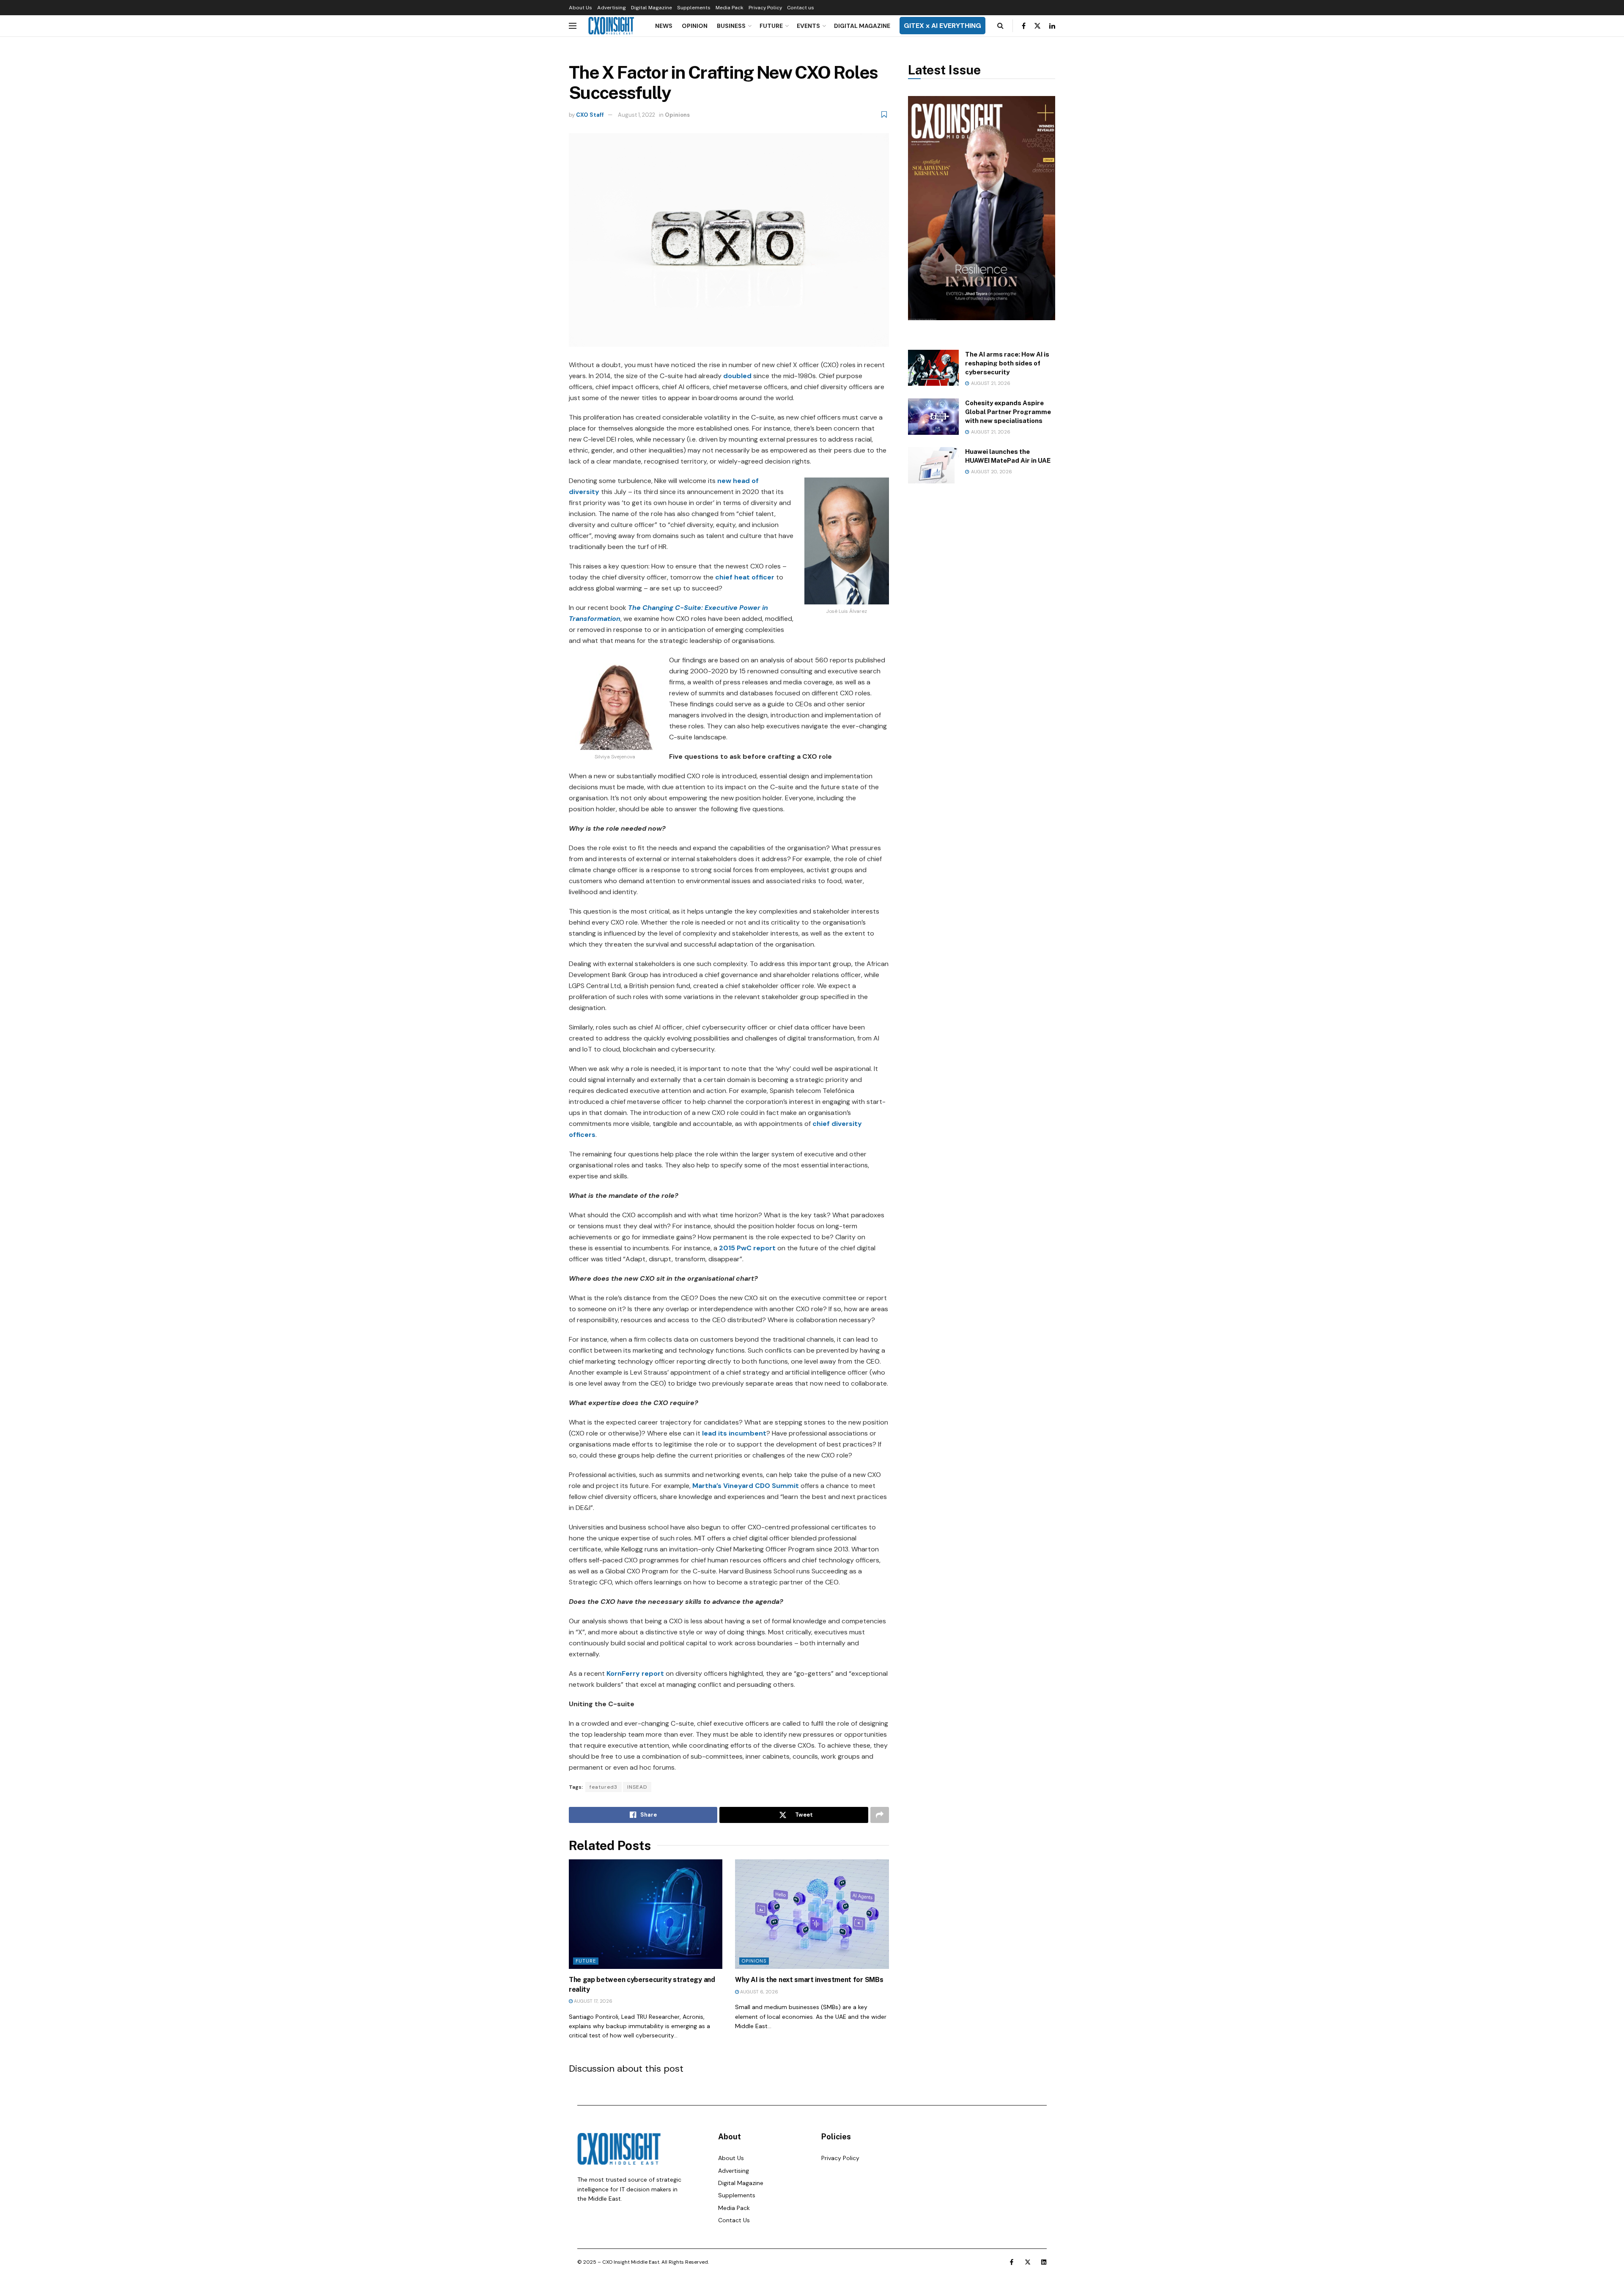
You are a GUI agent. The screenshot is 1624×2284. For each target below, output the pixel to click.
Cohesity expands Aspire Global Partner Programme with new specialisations (1008, 412)
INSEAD (637, 1787)
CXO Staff (590, 115)
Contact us (801, 8)
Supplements (694, 8)
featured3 (604, 1787)
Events (808, 26)
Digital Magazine (652, 8)
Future (771, 26)
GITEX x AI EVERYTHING (942, 26)
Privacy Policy (765, 8)
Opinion (695, 26)
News (664, 26)
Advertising (612, 8)
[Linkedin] (1044, 2262)
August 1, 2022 (636, 115)
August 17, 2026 (593, 2001)
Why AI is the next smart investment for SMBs (809, 1980)
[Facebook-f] (1012, 2262)
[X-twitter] (1028, 2262)
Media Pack (730, 8)
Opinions (677, 115)
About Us (580, 8)
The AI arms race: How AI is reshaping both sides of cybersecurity (1007, 363)
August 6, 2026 (759, 1992)
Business (731, 26)
